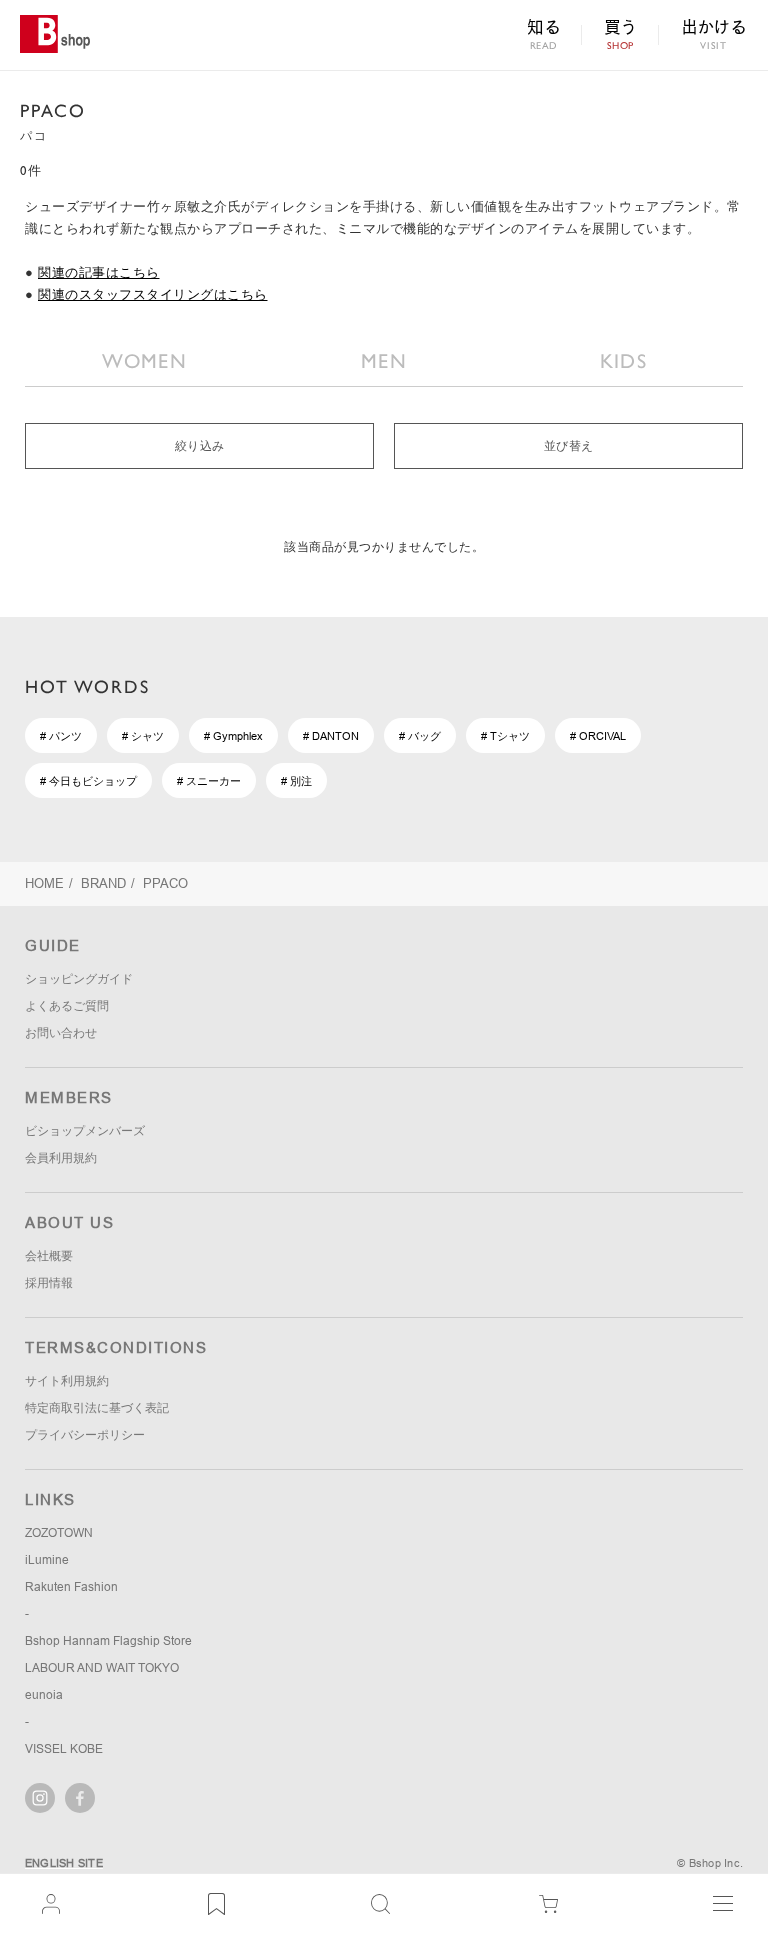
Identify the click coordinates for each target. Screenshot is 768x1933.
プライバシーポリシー (85, 1435)
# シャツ (143, 736)
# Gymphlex (233, 736)
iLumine (47, 1560)
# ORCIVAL (598, 736)
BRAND (103, 883)
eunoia (44, 1695)
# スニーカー (209, 781)
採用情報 (49, 1283)
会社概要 (49, 1256)
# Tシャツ (505, 736)
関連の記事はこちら (99, 272)
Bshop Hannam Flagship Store (108, 1641)
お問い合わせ (61, 1033)
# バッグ (420, 736)
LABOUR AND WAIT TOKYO (102, 1668)
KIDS (623, 361)
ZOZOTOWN (59, 1533)
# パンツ (61, 736)
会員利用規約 (61, 1158)
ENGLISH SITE (64, 1863)
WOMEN (144, 361)
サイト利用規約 (67, 1381)
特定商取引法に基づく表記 (97, 1408)
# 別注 (296, 781)
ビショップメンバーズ (85, 1131)
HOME (44, 883)
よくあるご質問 (67, 1006)
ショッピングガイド (79, 979)
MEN (384, 361)
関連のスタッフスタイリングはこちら (153, 294)
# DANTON (331, 736)
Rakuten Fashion (71, 1587)
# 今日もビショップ (88, 781)
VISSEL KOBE (64, 1749)
